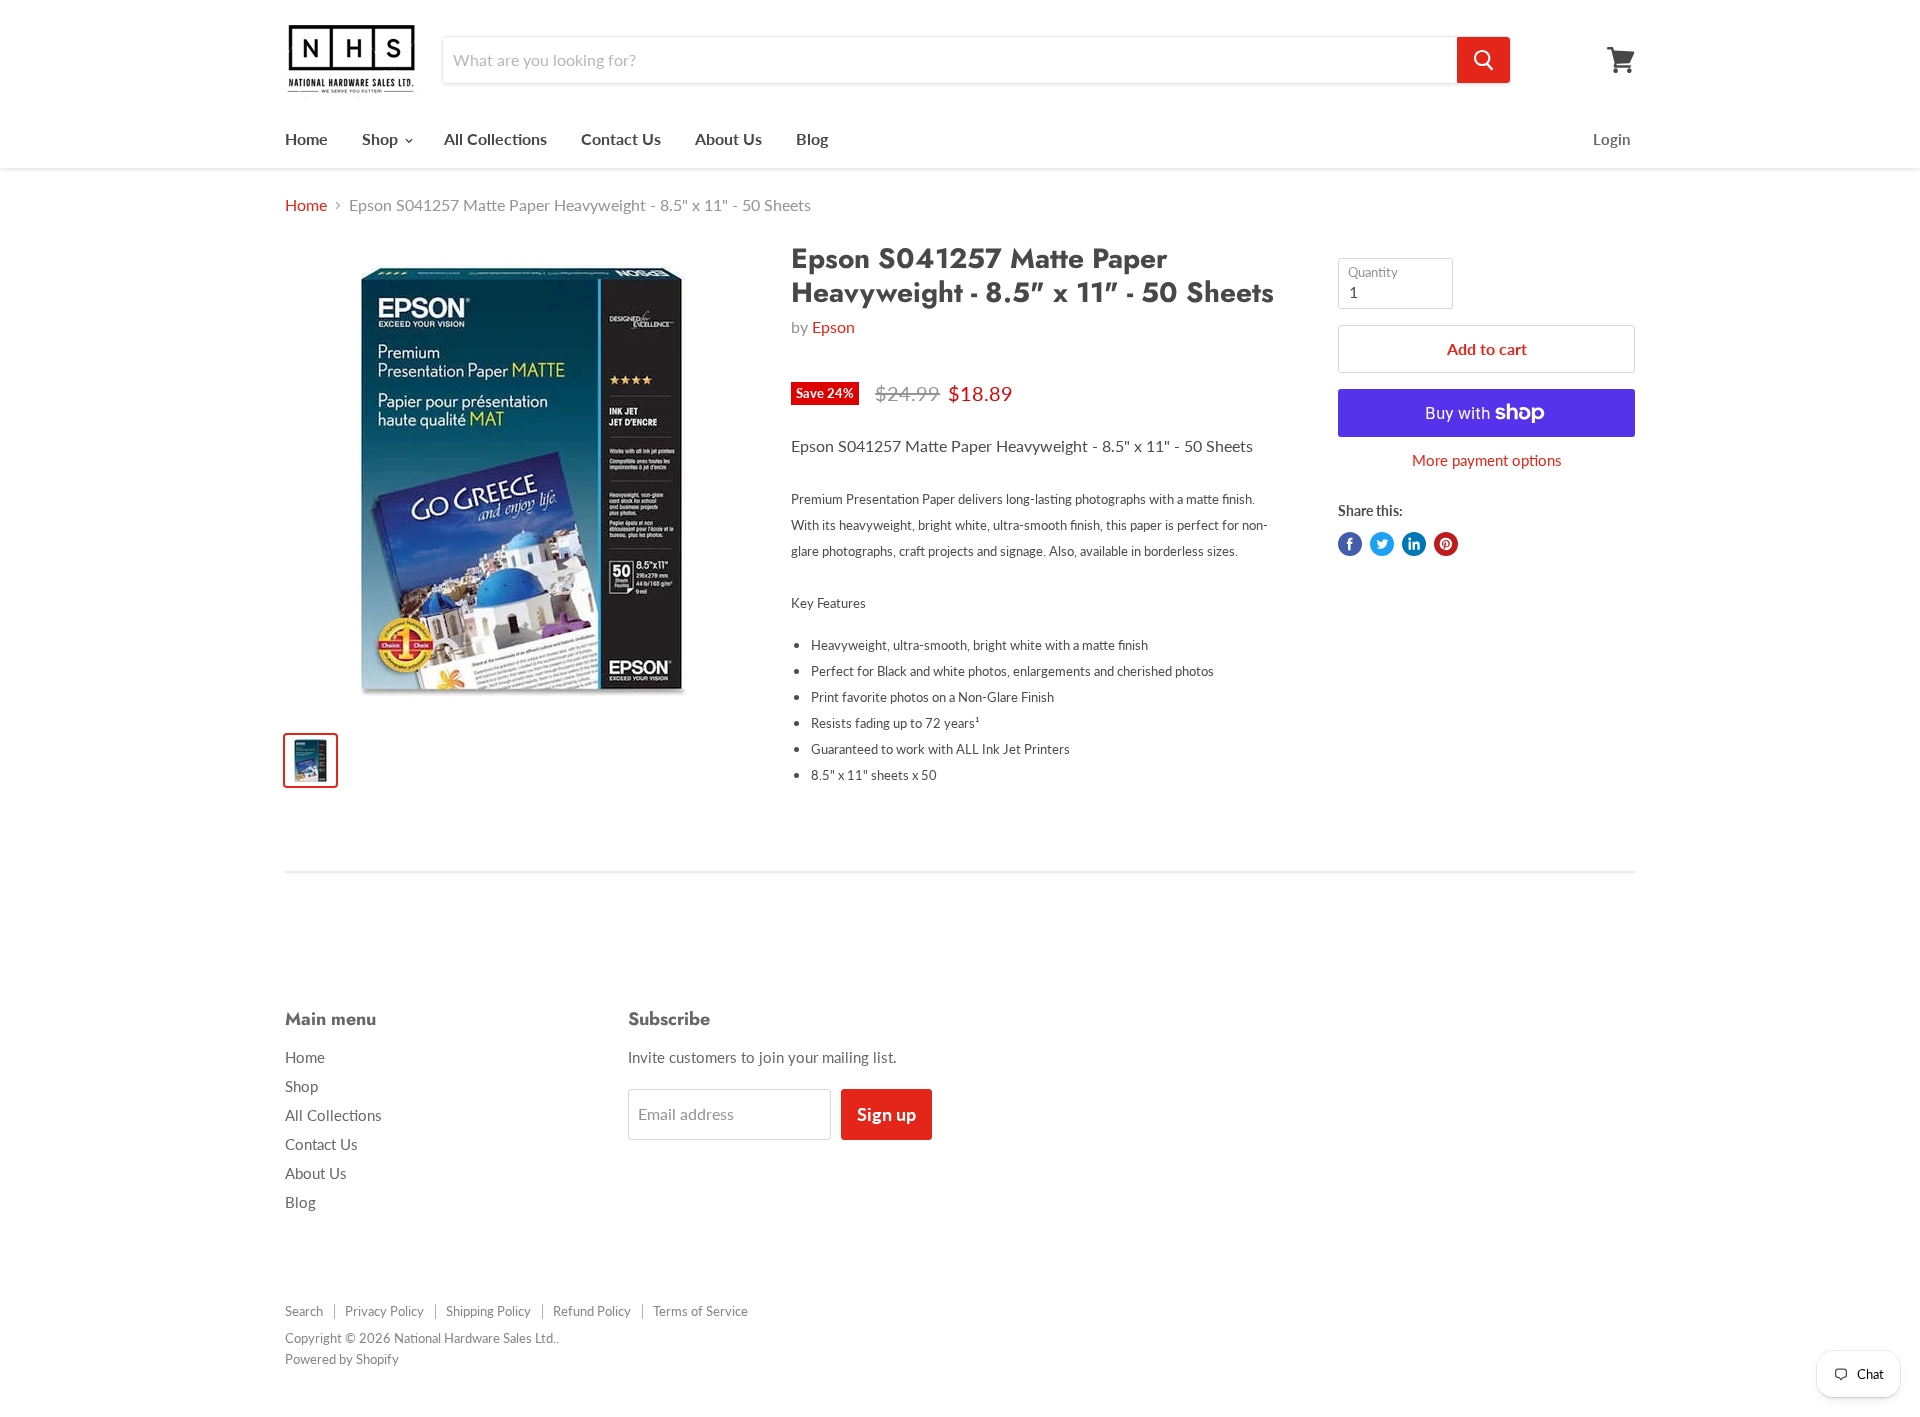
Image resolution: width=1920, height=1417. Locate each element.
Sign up (886, 1114)
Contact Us (621, 138)
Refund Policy (592, 1311)
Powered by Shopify (342, 1359)
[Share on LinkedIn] (1414, 544)
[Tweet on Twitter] (1382, 544)
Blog (812, 138)
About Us (728, 138)
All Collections (495, 138)
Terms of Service (700, 1311)
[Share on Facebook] (1350, 544)
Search (304, 1311)
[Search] (1483, 60)
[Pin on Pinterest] (1446, 544)
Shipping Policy (488, 1311)
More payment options (1487, 460)
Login (1611, 139)
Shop (382, 138)
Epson (833, 326)
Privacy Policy (384, 1311)
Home (306, 138)
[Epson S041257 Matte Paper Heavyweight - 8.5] (521, 478)
